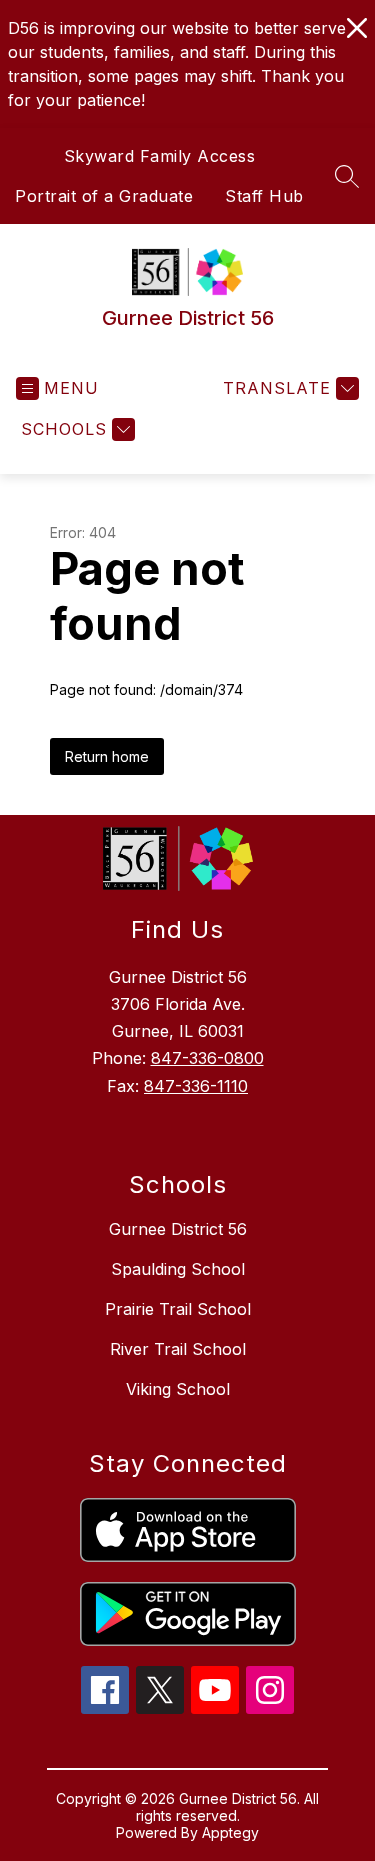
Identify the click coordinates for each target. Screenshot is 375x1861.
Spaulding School (178, 1269)
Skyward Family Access (160, 156)
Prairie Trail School (178, 1309)
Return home (107, 756)
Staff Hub (264, 196)
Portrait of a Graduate (104, 196)
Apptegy (230, 1832)
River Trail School (178, 1349)
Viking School (178, 1389)
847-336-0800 (207, 1058)
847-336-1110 (196, 1086)
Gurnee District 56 (178, 1229)
